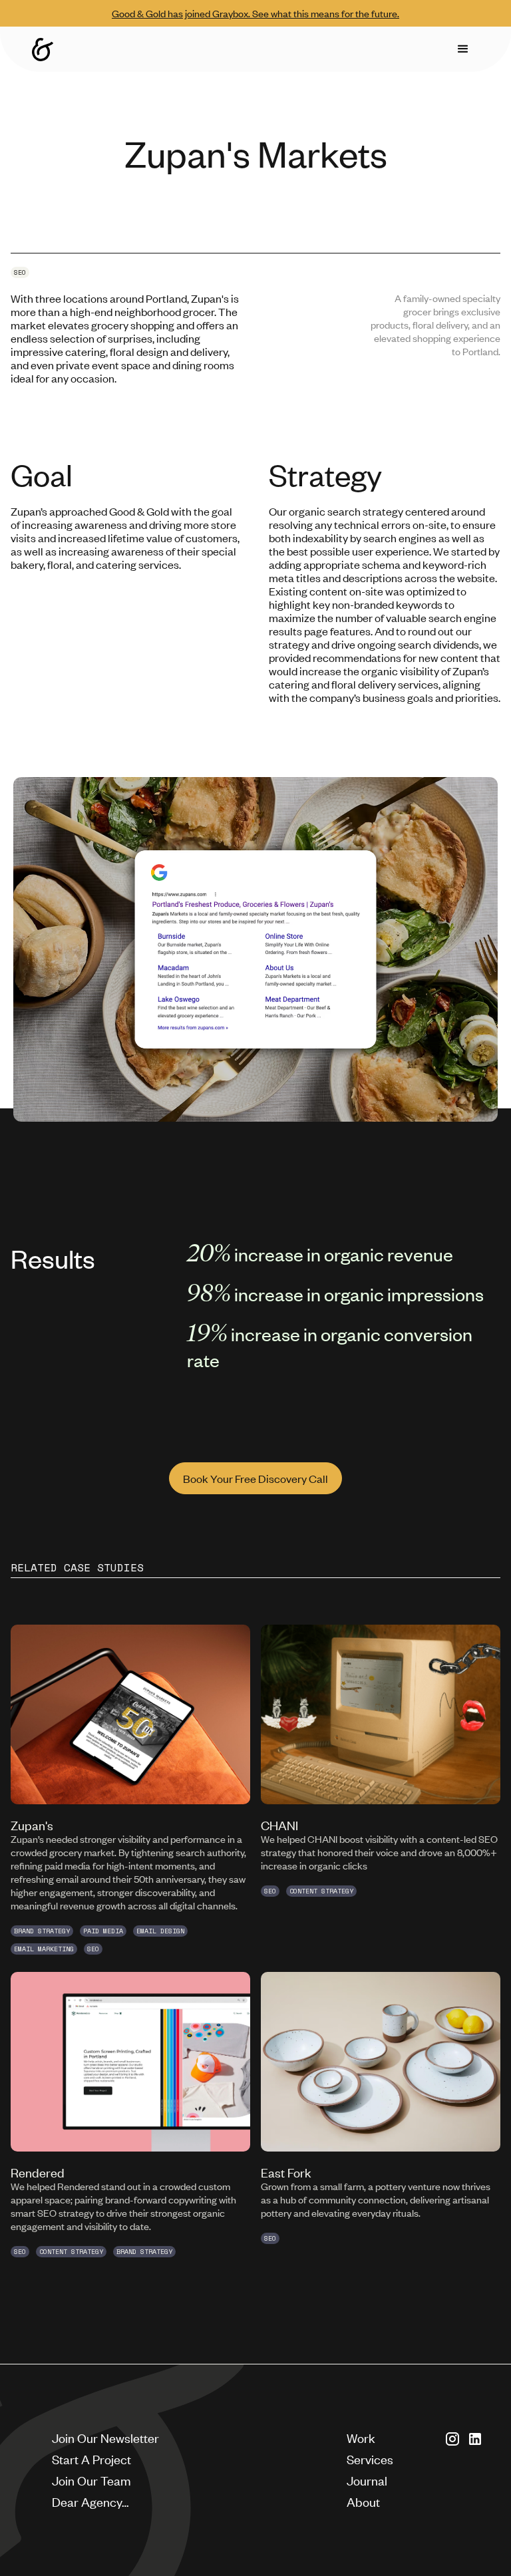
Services (370, 2459)
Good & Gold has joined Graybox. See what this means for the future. (255, 13)
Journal (367, 2480)
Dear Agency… (90, 2501)
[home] (43, 50)
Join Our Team (91, 2480)
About (363, 2501)
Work (361, 2437)
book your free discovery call (255, 1478)
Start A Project (91, 2459)
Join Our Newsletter (105, 2437)
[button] (463, 49)
